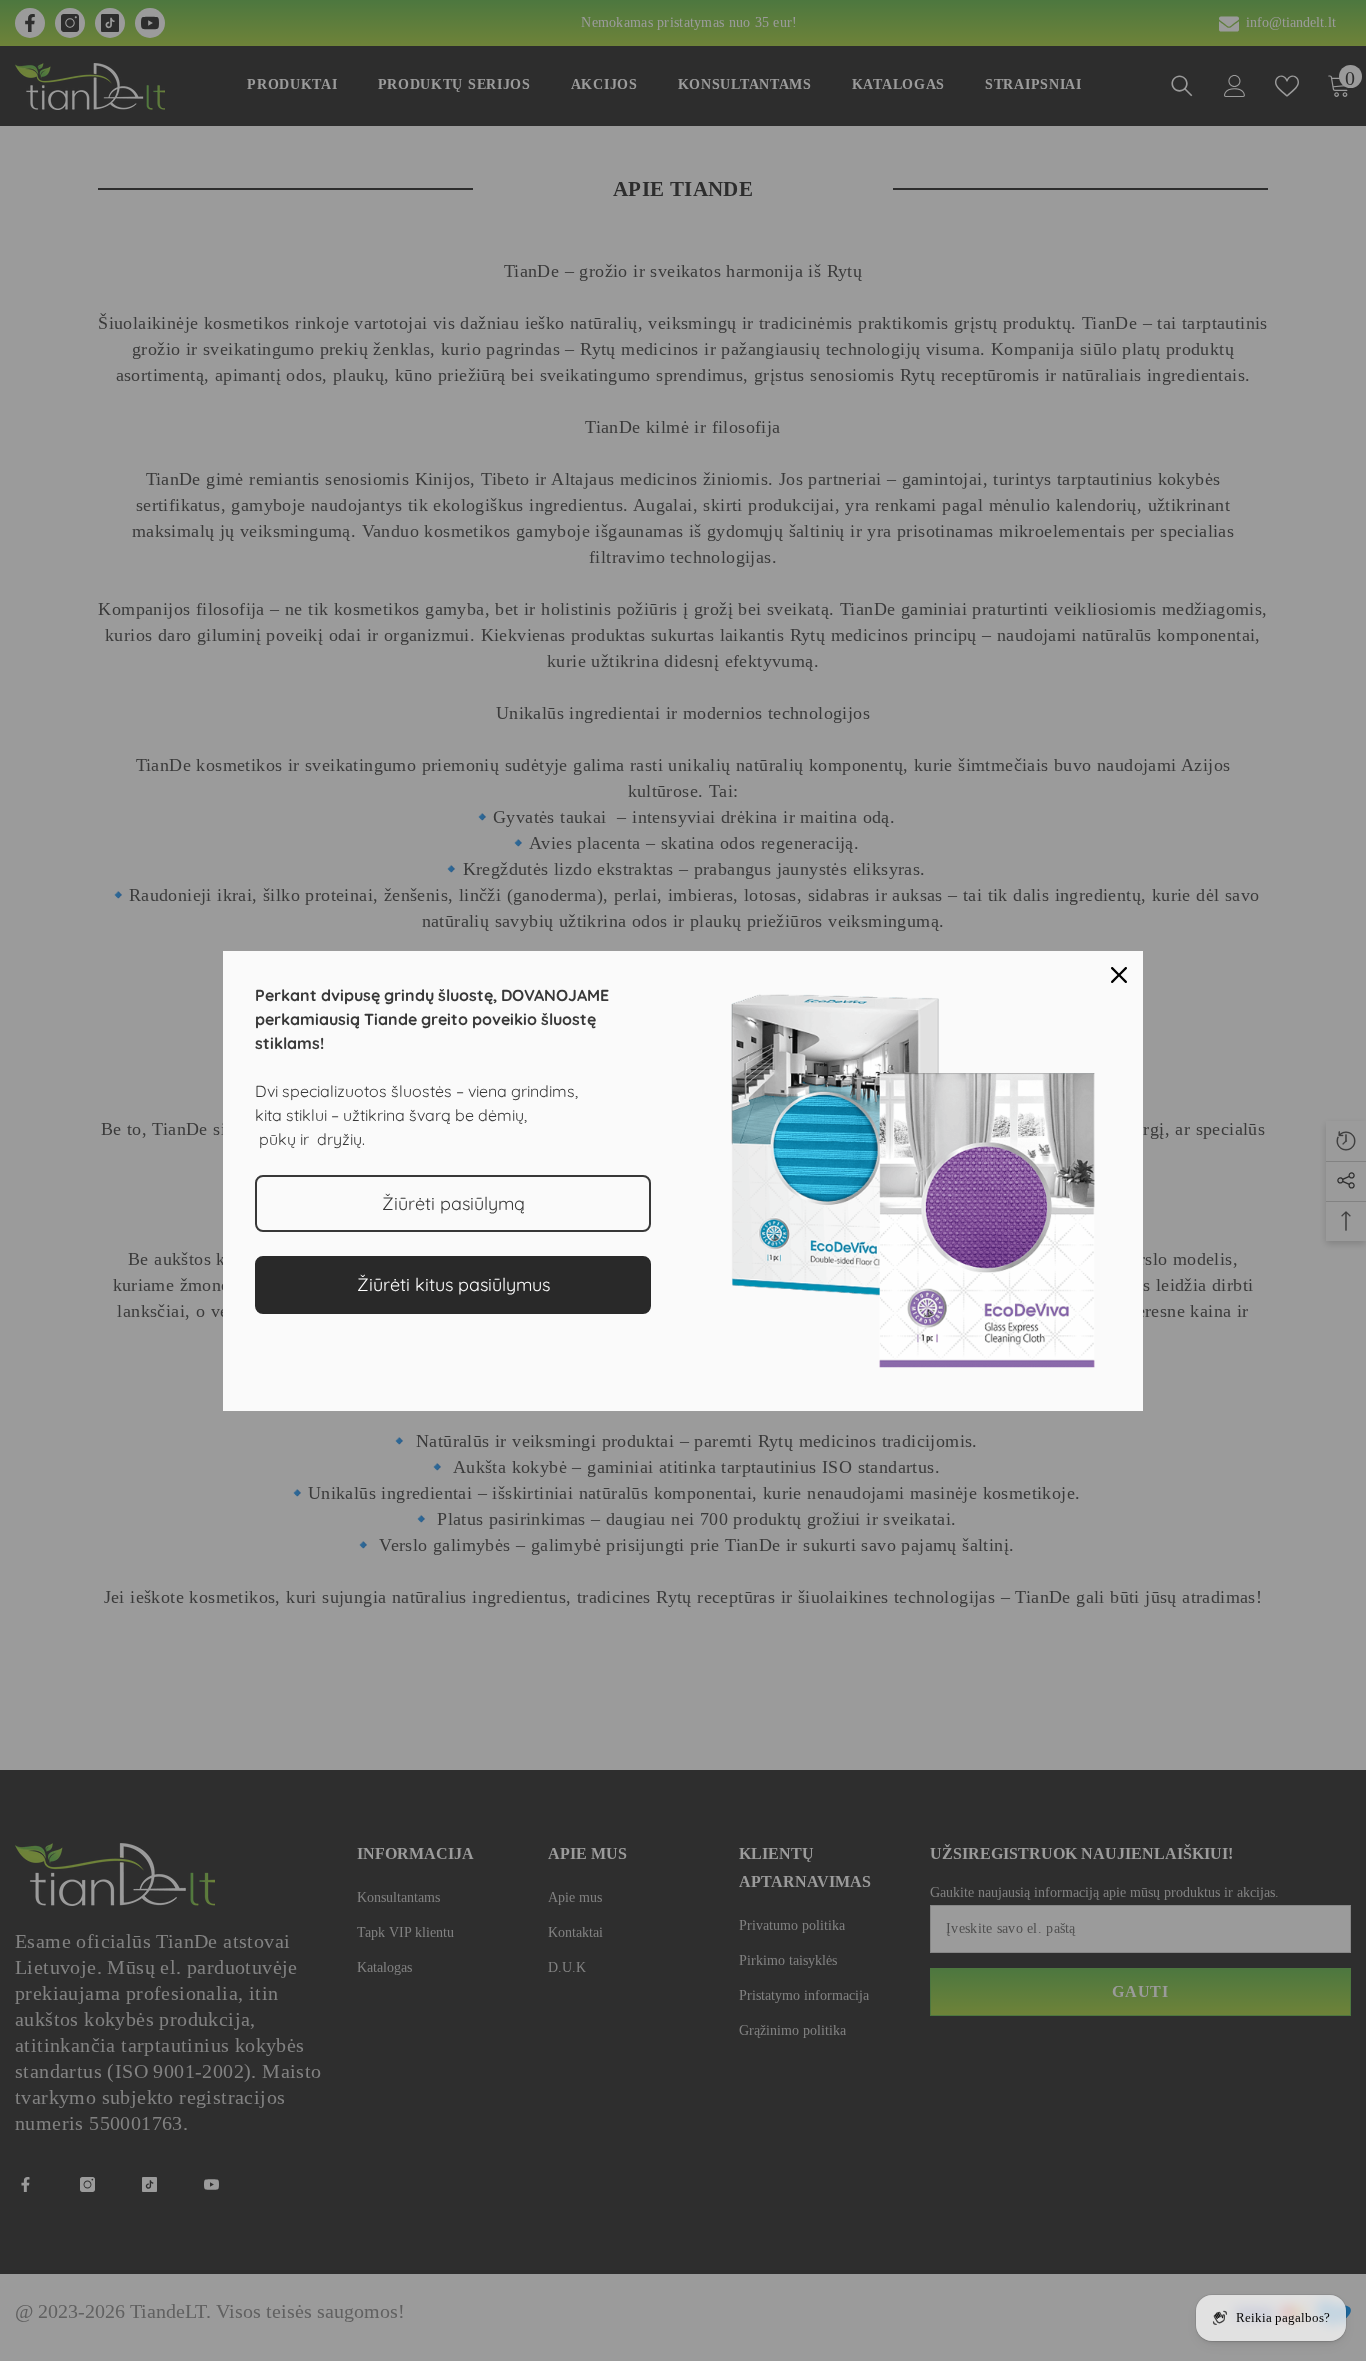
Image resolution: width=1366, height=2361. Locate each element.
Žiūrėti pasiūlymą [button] (453, 1203)
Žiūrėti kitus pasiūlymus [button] (453, 1284)
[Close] (1119, 975)
